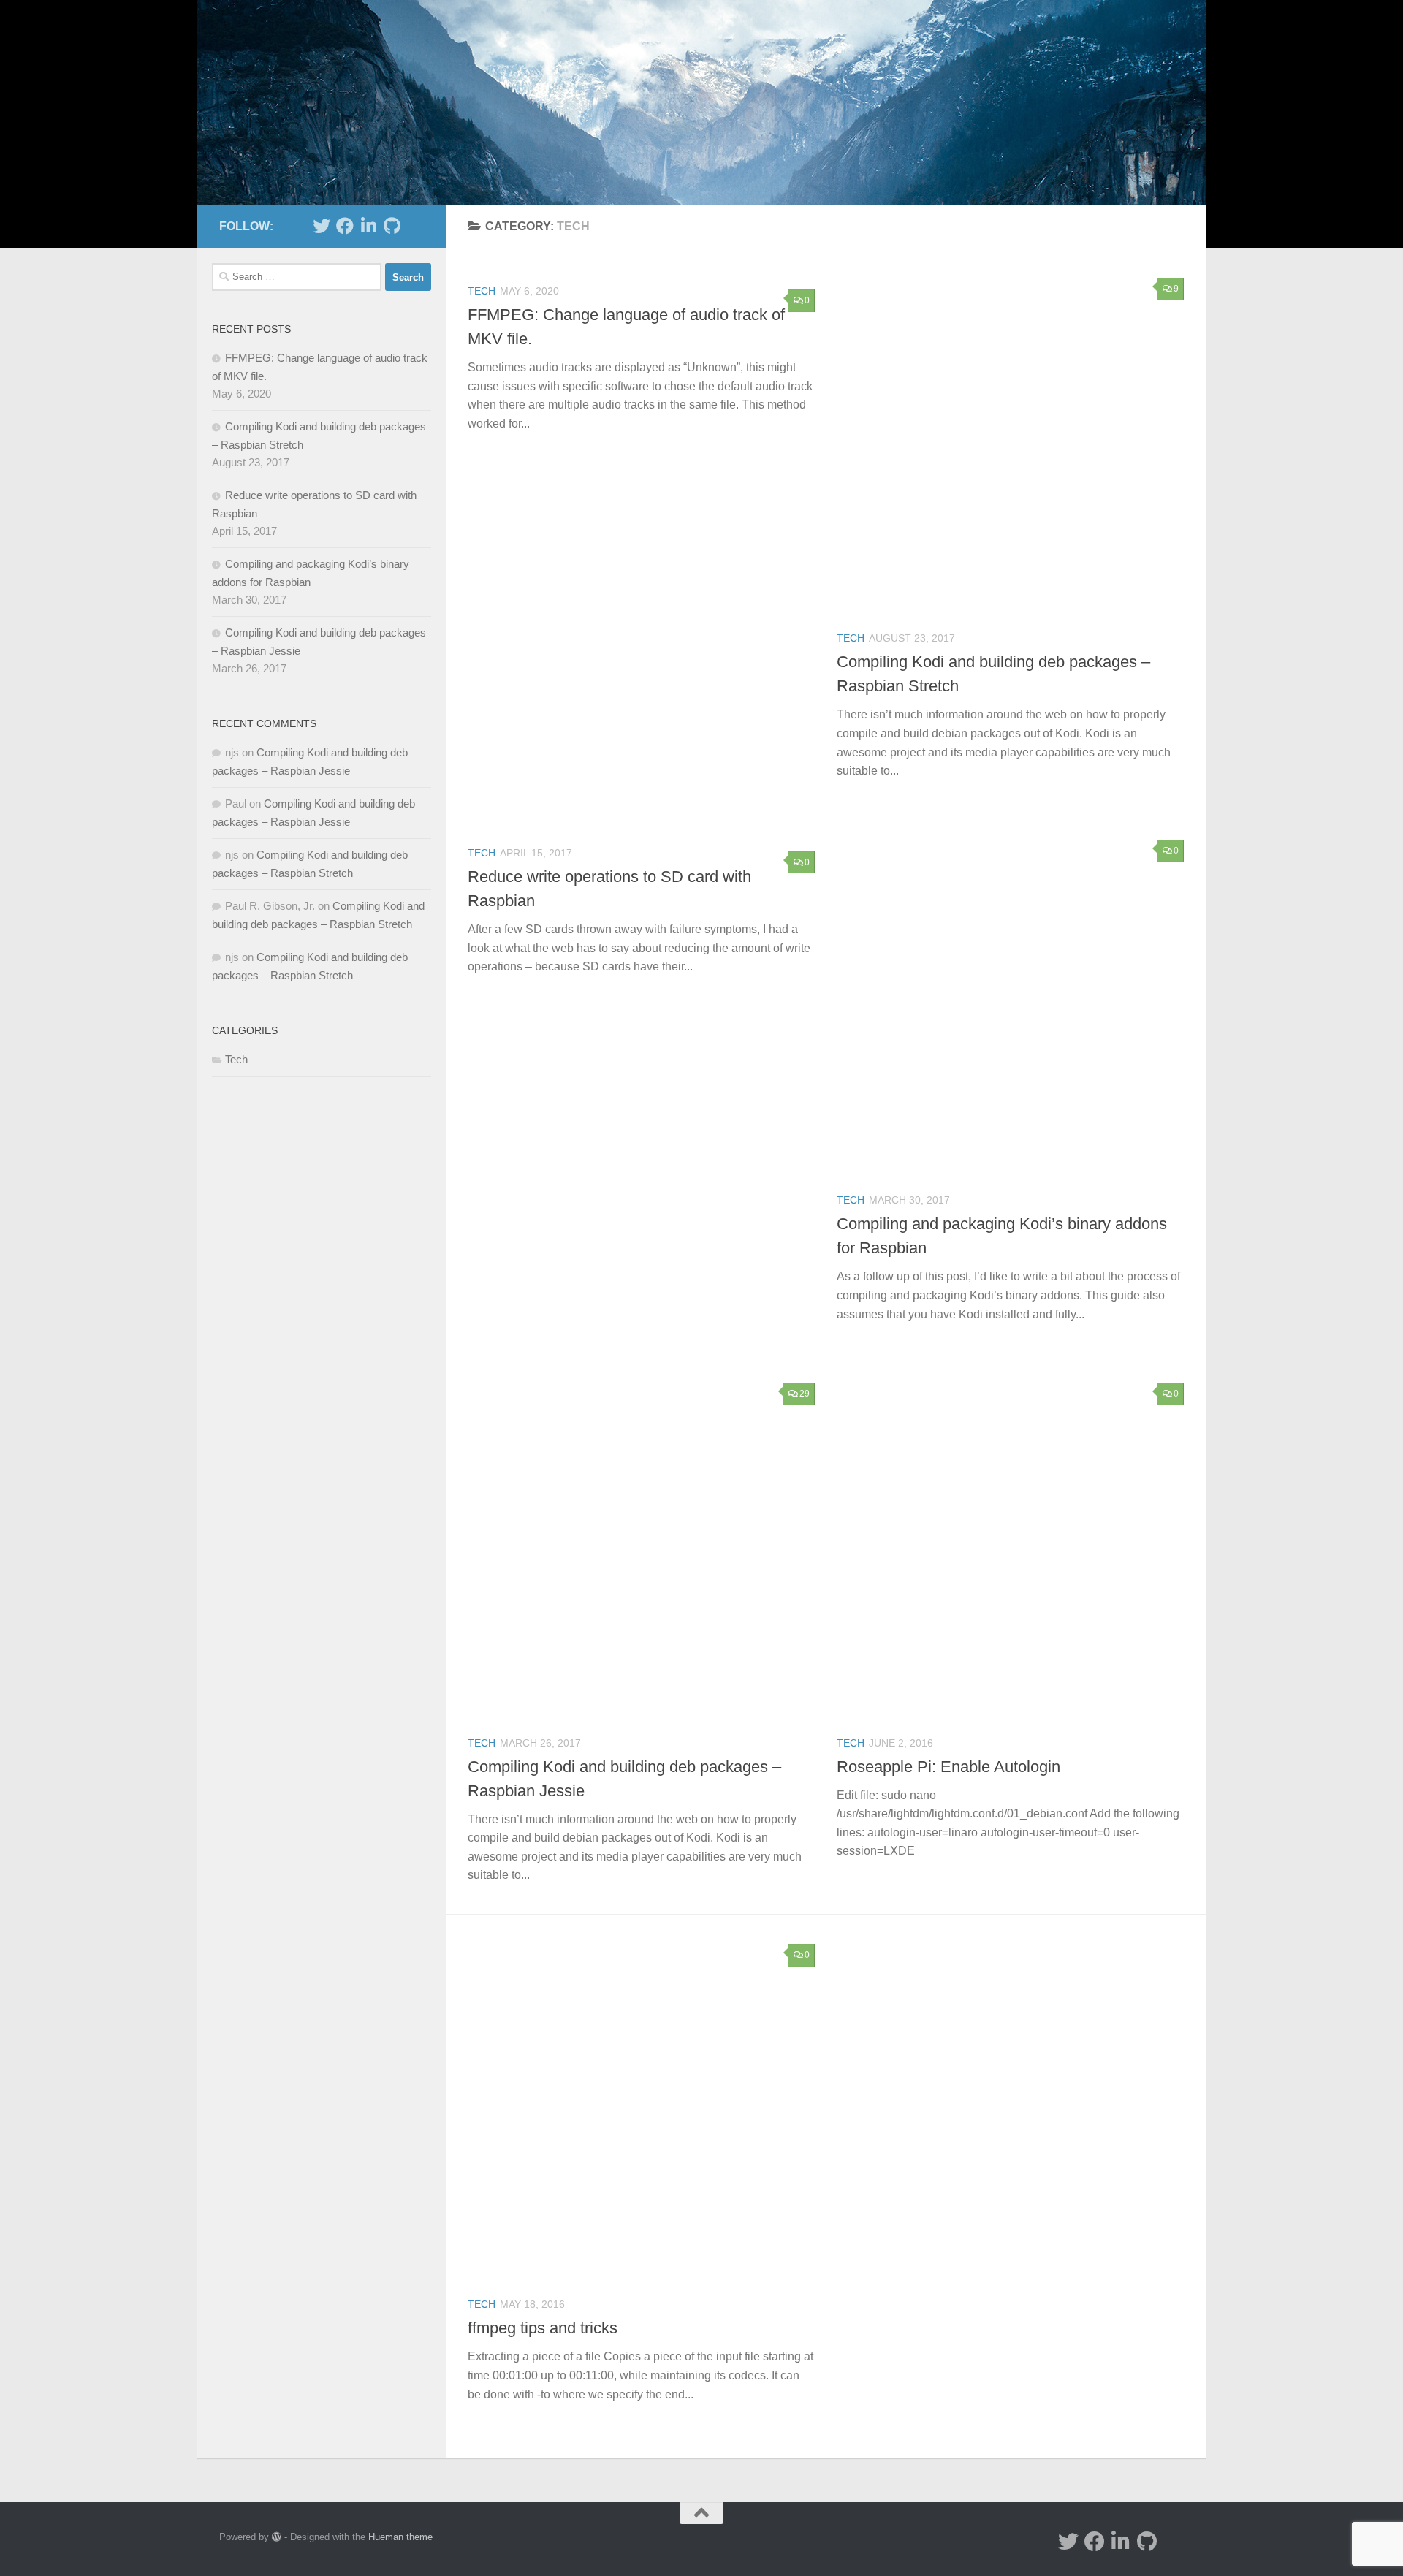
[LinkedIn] (368, 226)
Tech (482, 291)
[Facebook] (345, 226)
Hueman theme (400, 2537)
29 (805, 1394)
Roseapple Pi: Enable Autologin (948, 1767)
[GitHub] (392, 226)
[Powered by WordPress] (277, 2537)
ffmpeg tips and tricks (543, 2328)
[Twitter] (322, 226)
